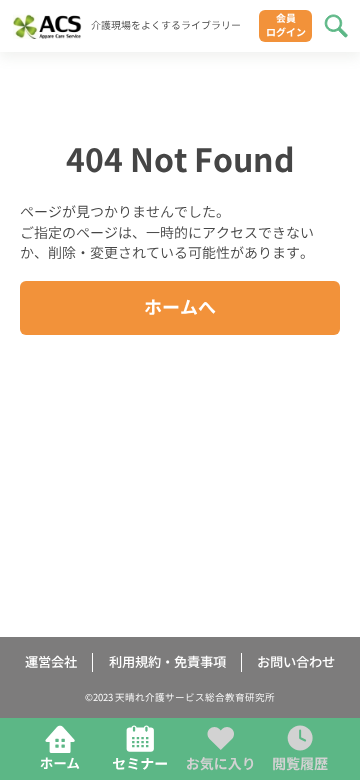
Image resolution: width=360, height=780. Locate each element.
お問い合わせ (296, 662)
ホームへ (180, 307)
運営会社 (51, 662)
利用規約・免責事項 (167, 662)
